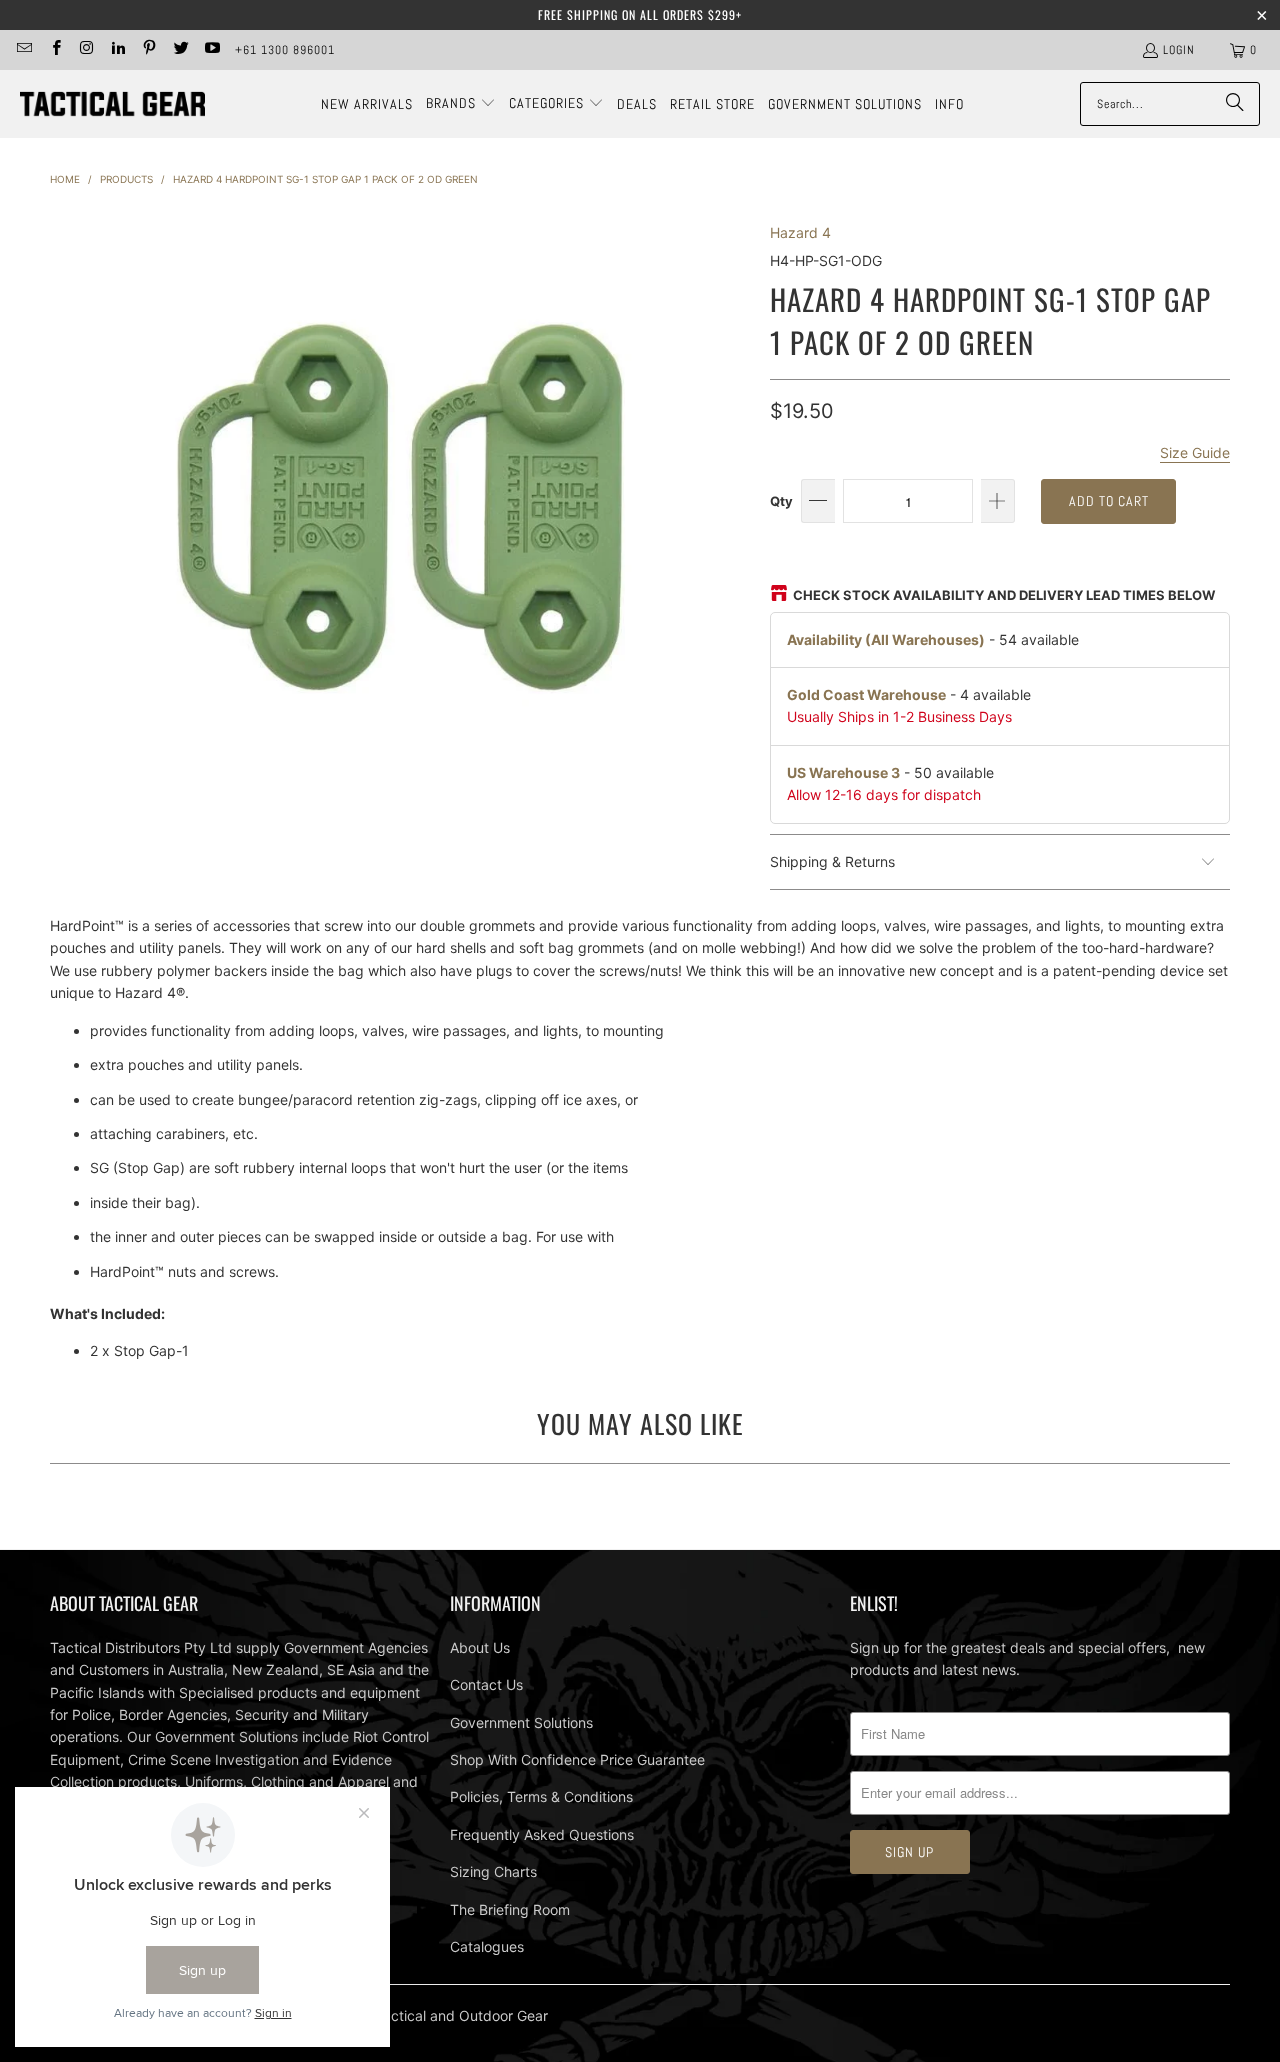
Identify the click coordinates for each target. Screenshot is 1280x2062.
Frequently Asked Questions (542, 1834)
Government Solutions (521, 1722)
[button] (461, 104)
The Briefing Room (510, 1909)
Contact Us (486, 1684)
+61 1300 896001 (285, 50)
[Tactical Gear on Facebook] (54, 50)
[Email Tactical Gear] (23, 50)
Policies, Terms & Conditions (541, 1796)
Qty (781, 501)
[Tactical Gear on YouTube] (211, 50)
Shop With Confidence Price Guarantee (577, 1759)
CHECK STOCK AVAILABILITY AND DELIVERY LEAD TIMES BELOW (1004, 595)
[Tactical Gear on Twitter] (179, 50)
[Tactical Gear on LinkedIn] (117, 50)
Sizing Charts (493, 1871)
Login (1179, 50)
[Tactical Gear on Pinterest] (148, 50)
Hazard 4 (800, 232)
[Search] (1235, 104)
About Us (480, 1647)
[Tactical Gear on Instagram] (86, 50)
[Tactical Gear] (112, 104)
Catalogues (487, 1946)
